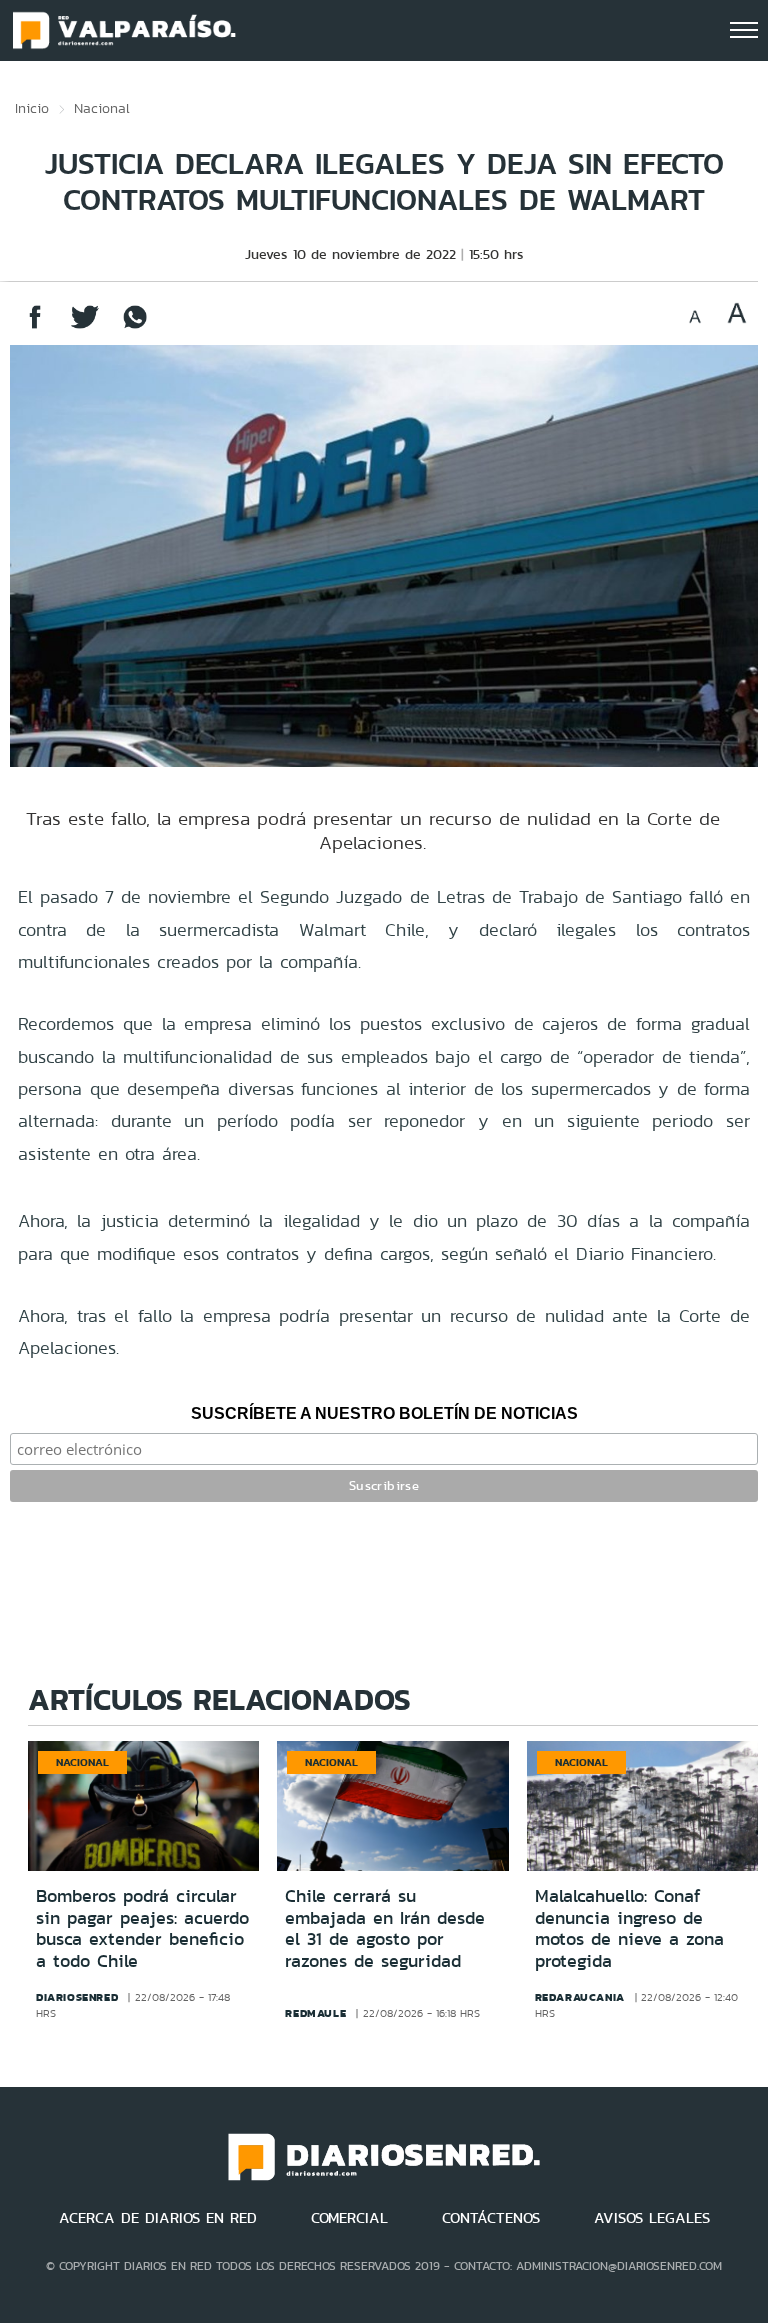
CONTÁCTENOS (491, 2218)
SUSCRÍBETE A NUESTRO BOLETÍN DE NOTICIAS (384, 1413)
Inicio (32, 108)
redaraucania (580, 1997)
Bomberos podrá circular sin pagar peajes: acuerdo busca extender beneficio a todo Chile (142, 1928)
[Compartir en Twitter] (85, 326)
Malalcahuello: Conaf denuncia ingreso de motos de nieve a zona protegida (629, 1928)
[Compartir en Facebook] (35, 326)
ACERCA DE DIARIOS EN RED (158, 2218)
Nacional (102, 108)
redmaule (315, 2013)
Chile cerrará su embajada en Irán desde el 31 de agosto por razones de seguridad (385, 1928)
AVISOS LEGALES (652, 2218)
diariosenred (77, 1997)
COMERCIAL (349, 2218)
